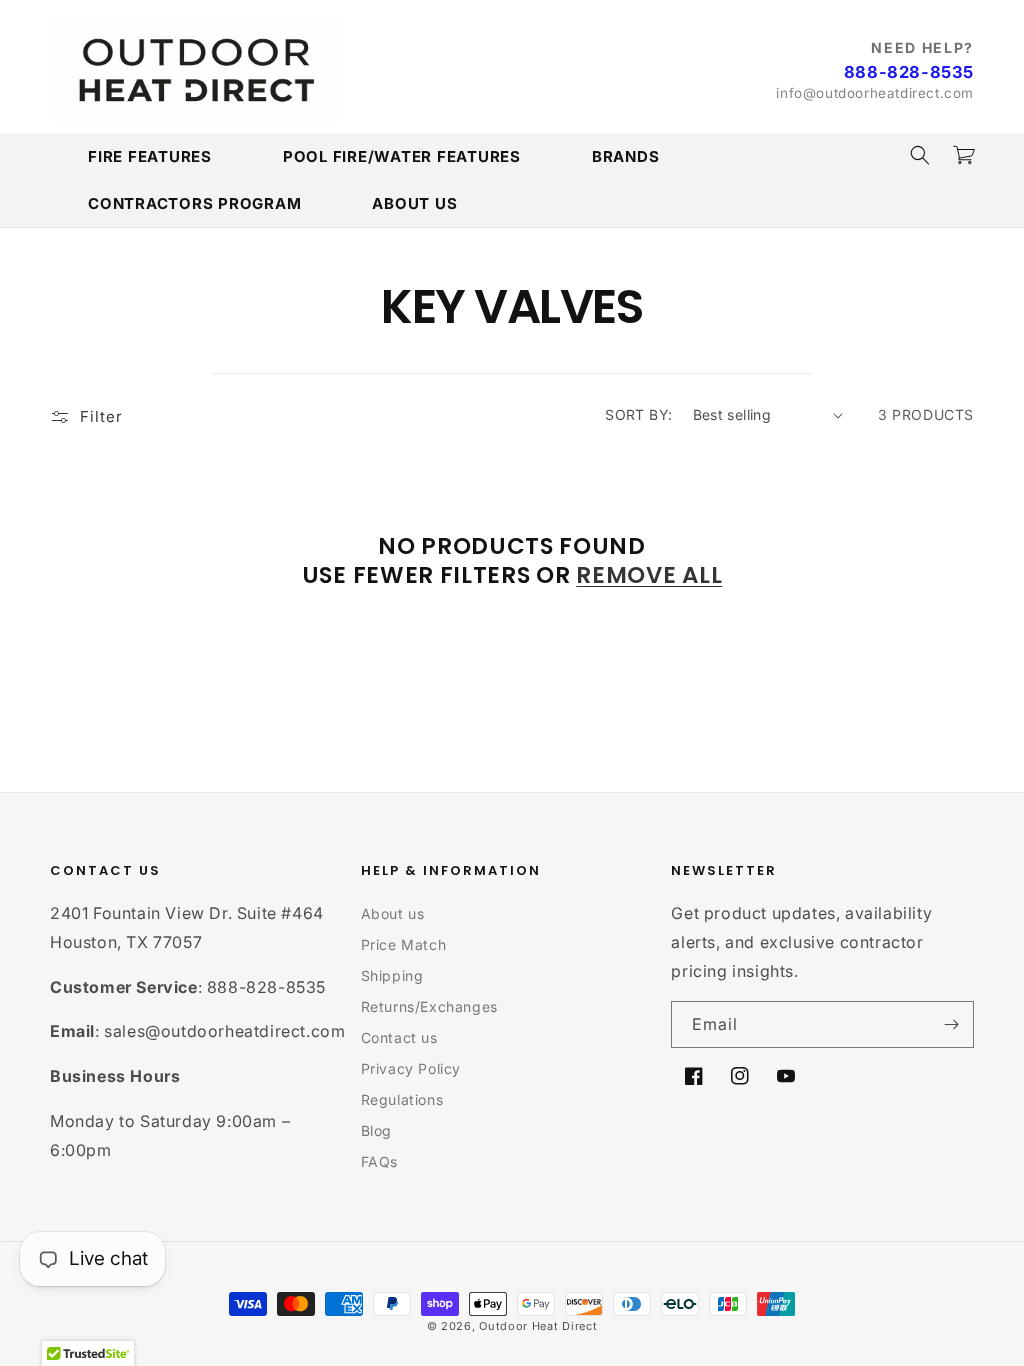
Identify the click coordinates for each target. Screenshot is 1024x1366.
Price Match (404, 944)
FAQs (379, 1161)
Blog (376, 1130)
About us (393, 913)
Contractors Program (194, 203)
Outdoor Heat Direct (538, 1326)
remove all (649, 575)
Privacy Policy (411, 1068)
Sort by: (638, 414)
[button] (920, 155)
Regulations (402, 1099)
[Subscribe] (951, 1024)
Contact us (399, 1037)
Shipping (392, 975)
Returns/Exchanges (429, 1006)
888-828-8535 (909, 72)
